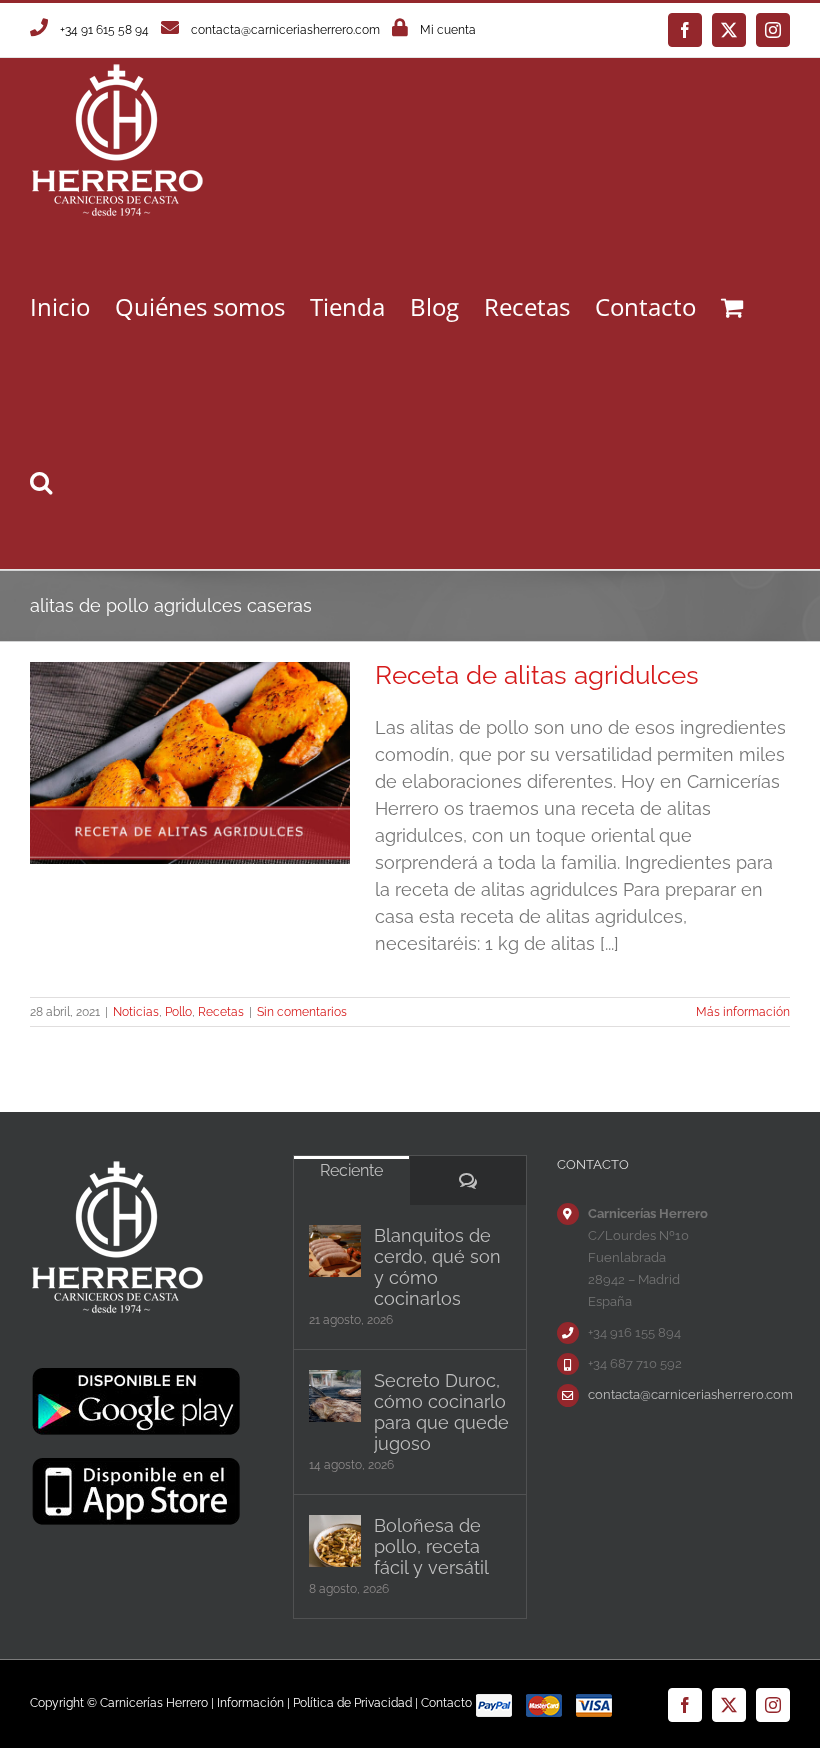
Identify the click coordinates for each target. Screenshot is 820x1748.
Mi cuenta (448, 30)
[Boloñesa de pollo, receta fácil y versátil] (335, 1541)
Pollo (178, 1012)
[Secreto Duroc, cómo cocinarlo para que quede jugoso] (335, 1396)
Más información (743, 1012)
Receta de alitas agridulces (537, 675)
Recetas (221, 1012)
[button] (41, 481)
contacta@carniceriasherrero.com (285, 30)
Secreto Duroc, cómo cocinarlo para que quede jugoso (441, 1412)
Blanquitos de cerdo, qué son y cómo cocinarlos (437, 1267)
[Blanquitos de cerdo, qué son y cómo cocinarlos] (335, 1251)
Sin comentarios (302, 1012)
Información (250, 1703)
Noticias (136, 1012)
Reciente (351, 1170)
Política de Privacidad (352, 1703)
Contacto (446, 1703)
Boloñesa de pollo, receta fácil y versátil (431, 1546)
